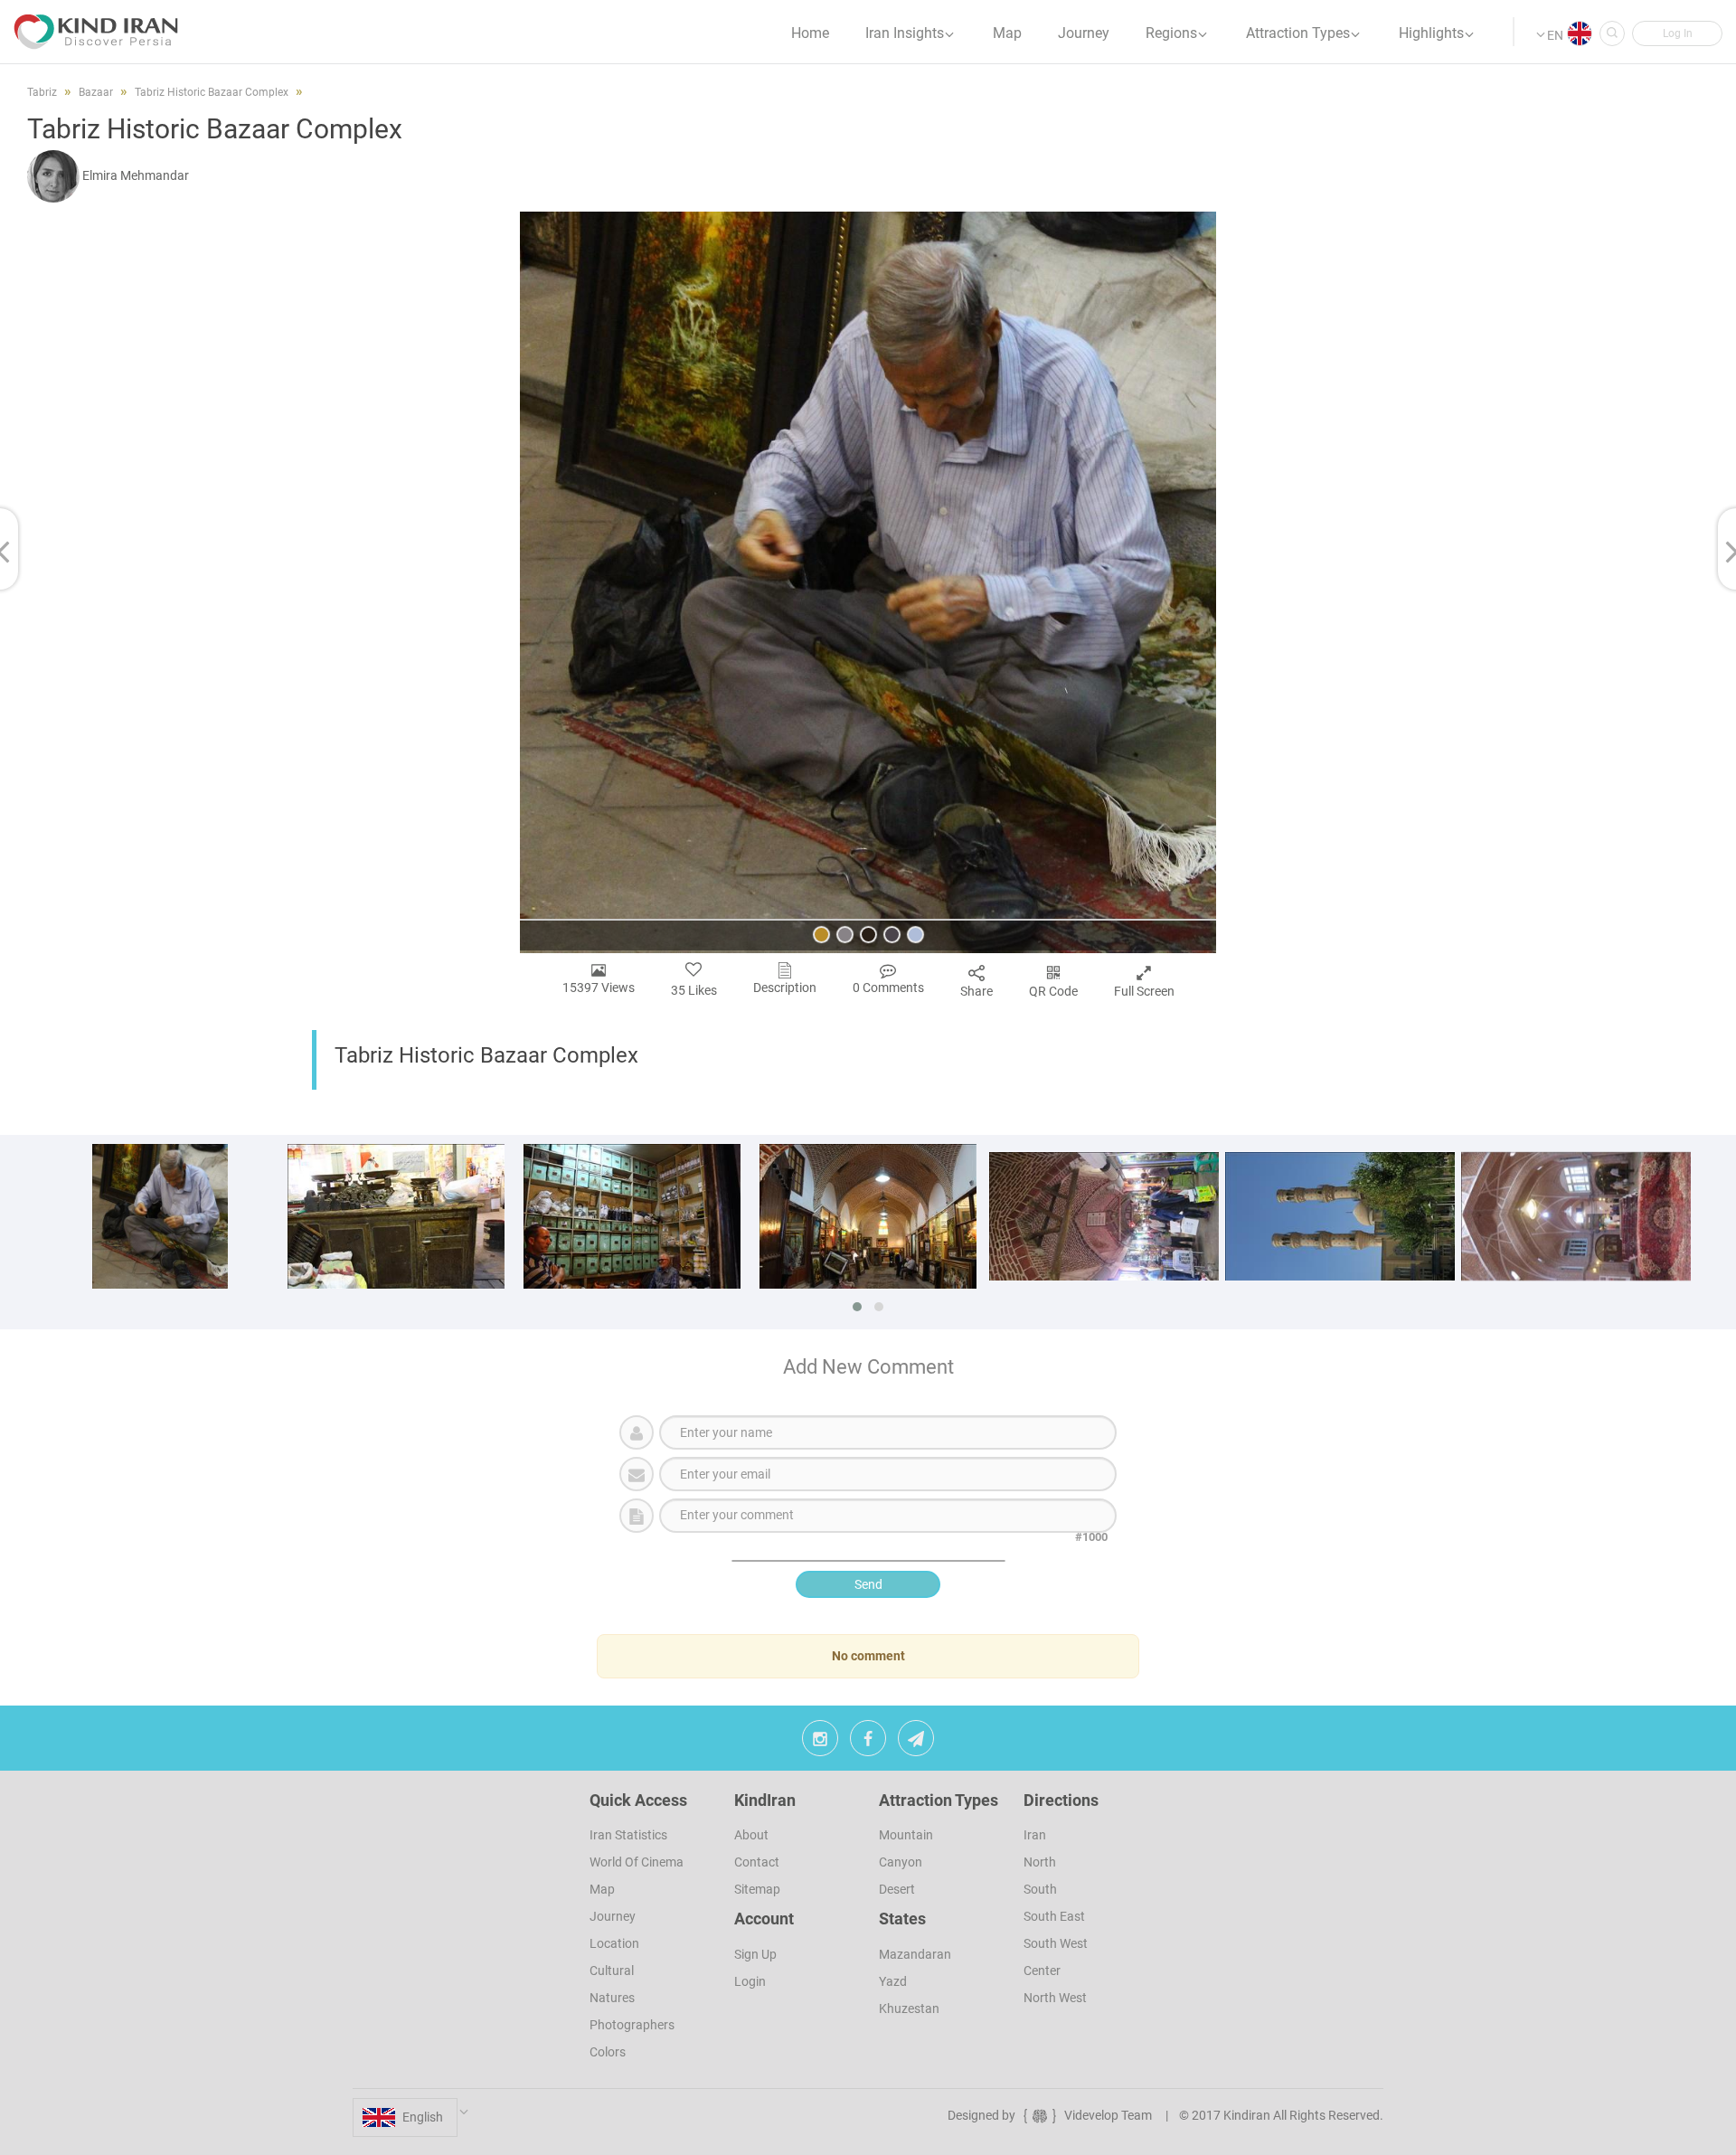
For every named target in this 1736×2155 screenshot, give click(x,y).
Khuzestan (909, 2008)
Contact (757, 1862)
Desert (897, 1889)
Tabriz (42, 92)
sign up (755, 1954)
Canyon (901, 1862)
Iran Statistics (628, 1835)
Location (614, 1943)
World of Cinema (637, 1862)
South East (1054, 1916)
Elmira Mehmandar (136, 175)
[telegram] (916, 1743)
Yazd (893, 1981)
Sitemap (757, 1889)
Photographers (632, 2025)
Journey (613, 1916)
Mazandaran (915, 1954)
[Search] (1612, 33)
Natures (612, 1998)
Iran (1035, 1835)
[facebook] (868, 1743)
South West (1056, 1943)
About (751, 1835)
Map (602, 1889)
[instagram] (820, 1743)
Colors (608, 2052)
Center (1042, 1971)
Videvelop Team (1108, 2115)
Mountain (906, 1835)
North (1040, 1862)
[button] (1677, 33)
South (1040, 1889)
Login (750, 1981)
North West (1055, 1998)
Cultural (612, 1971)
